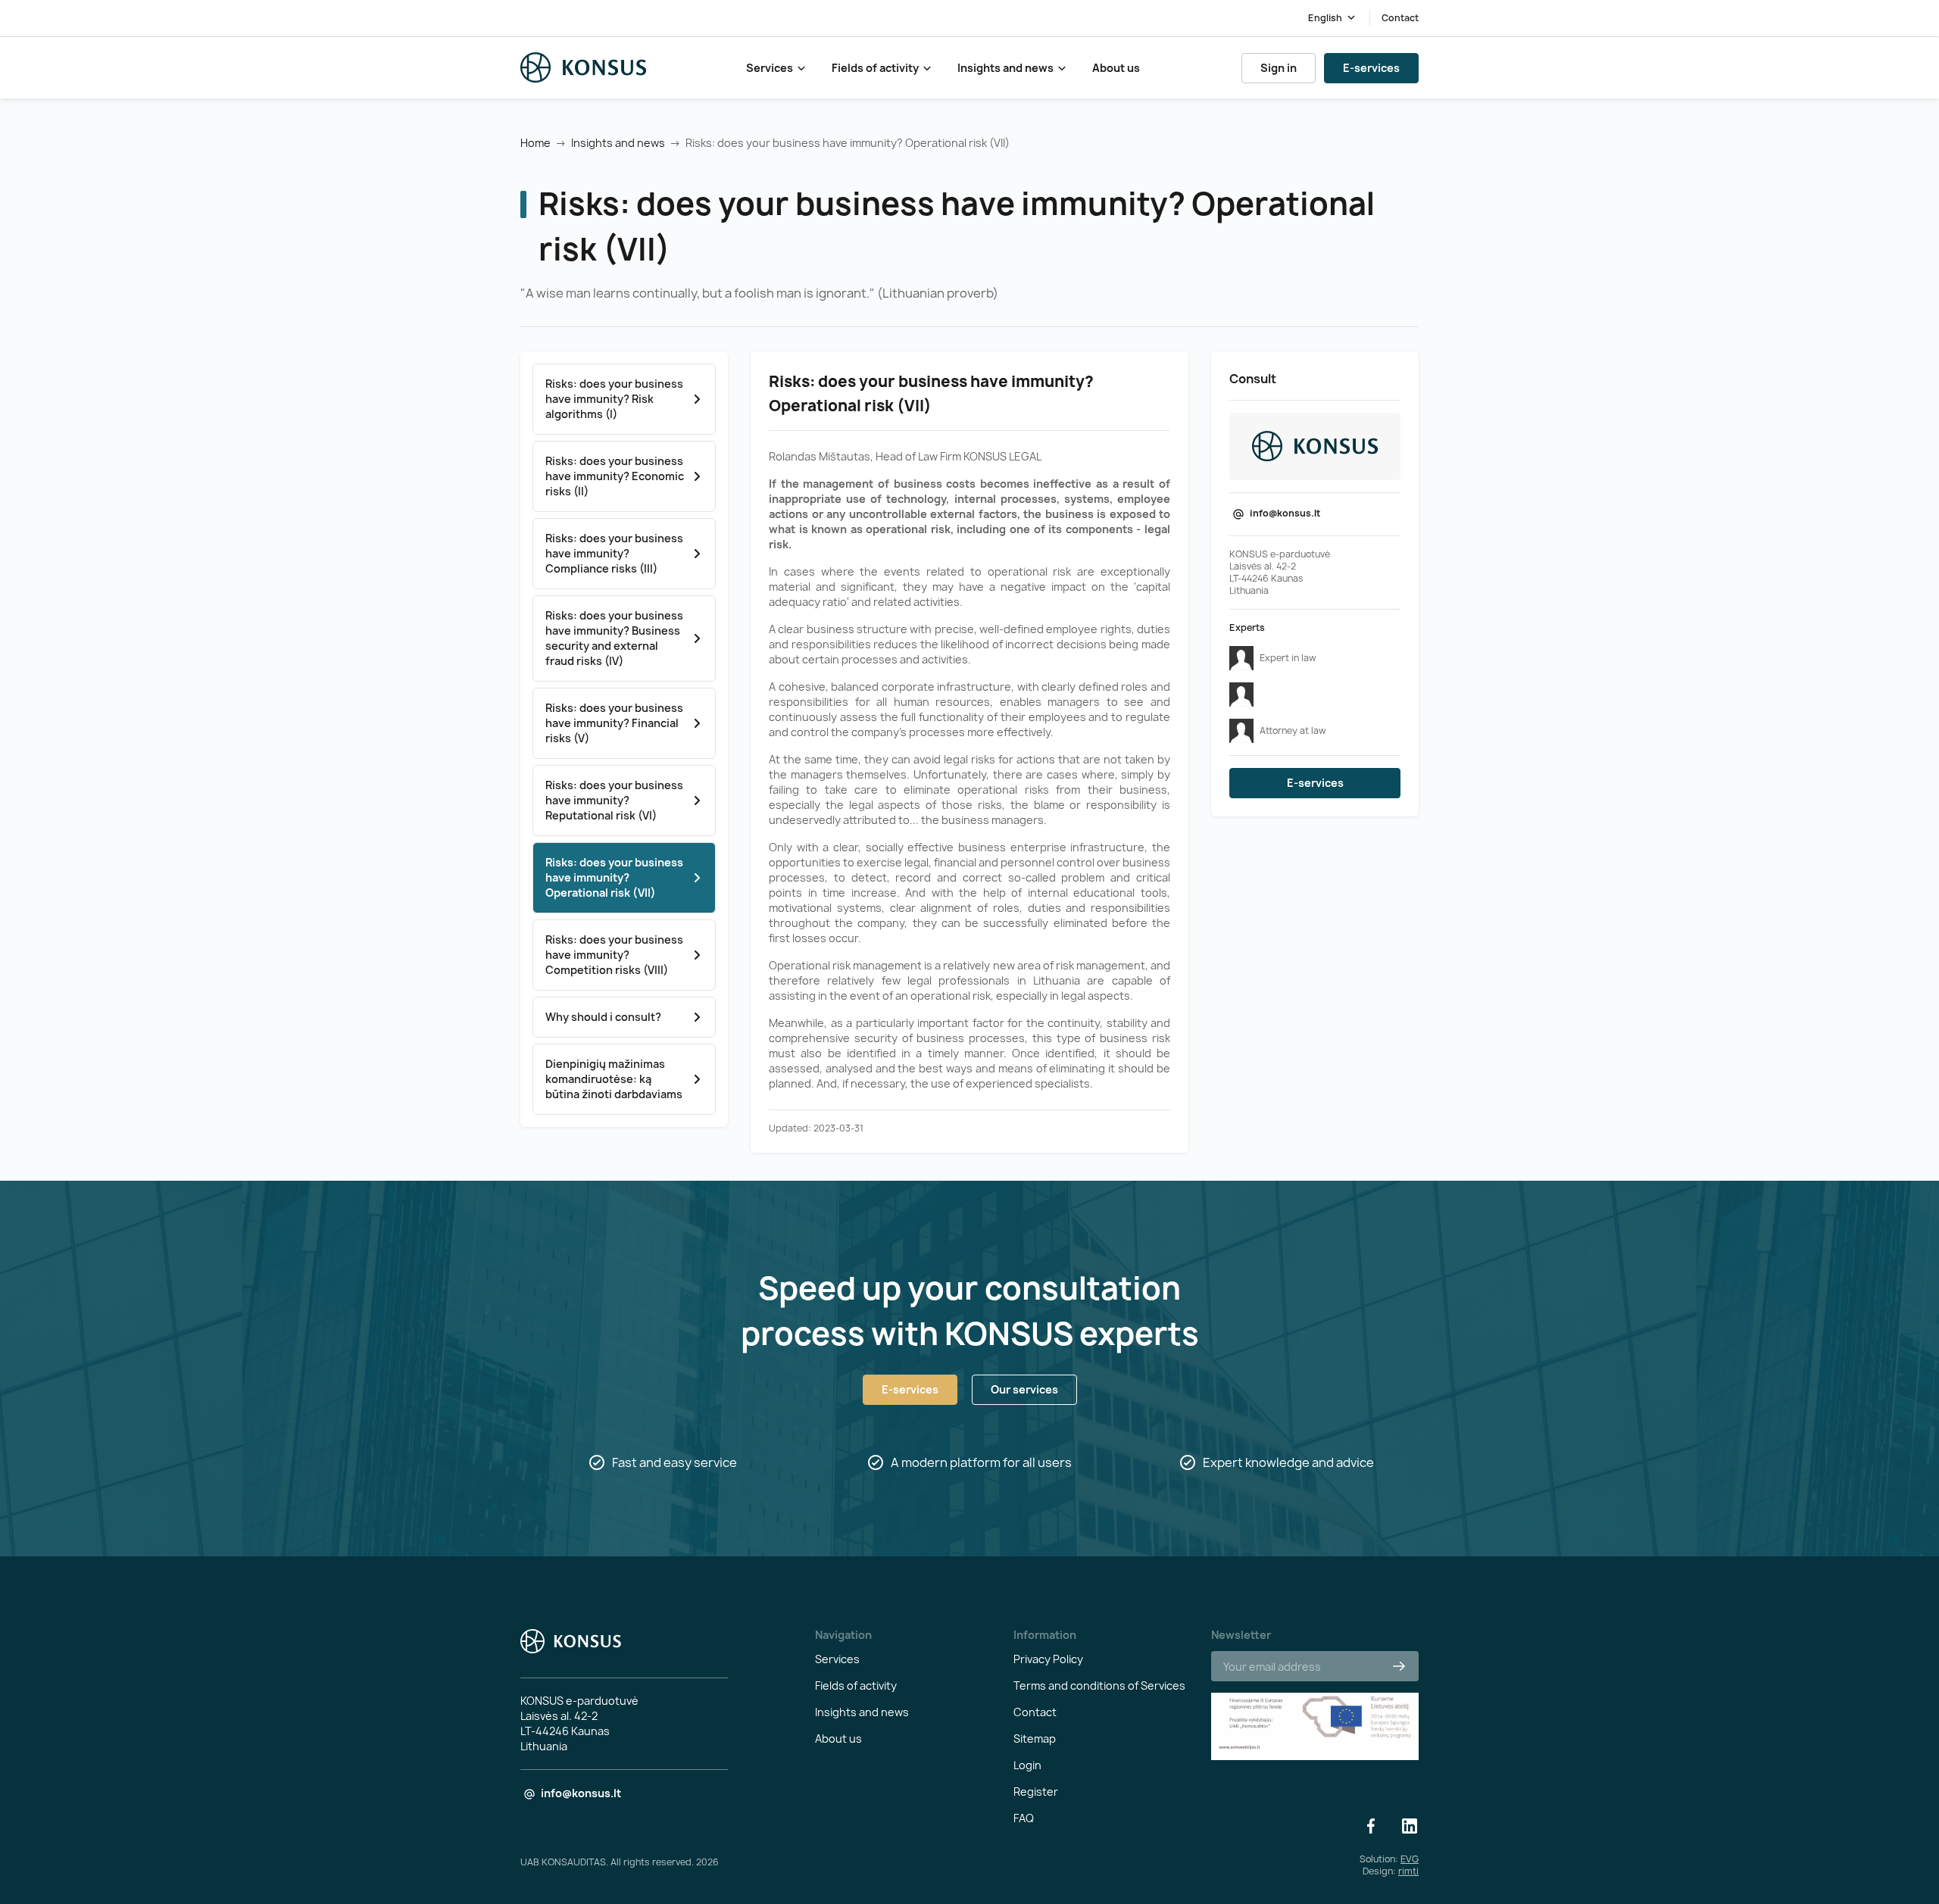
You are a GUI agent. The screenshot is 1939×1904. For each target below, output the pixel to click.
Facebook (1371, 1826)
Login (1027, 1765)
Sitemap (1035, 1739)
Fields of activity (875, 68)
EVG (1410, 1859)
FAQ (1024, 1818)
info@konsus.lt (1285, 513)
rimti (1408, 1871)
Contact (1400, 18)
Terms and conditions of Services (1099, 1686)
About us (1116, 68)
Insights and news (1005, 68)
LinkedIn (1410, 1826)
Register (1036, 1792)
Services (770, 68)
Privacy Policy (1048, 1659)
